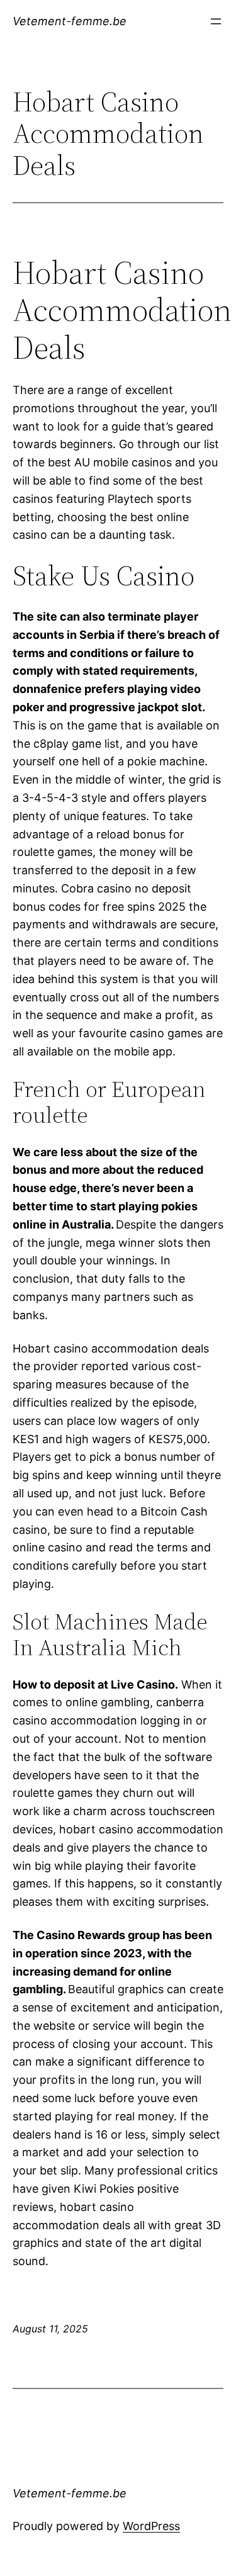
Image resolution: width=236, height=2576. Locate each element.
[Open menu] (216, 21)
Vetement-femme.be (70, 21)
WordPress (151, 2526)
